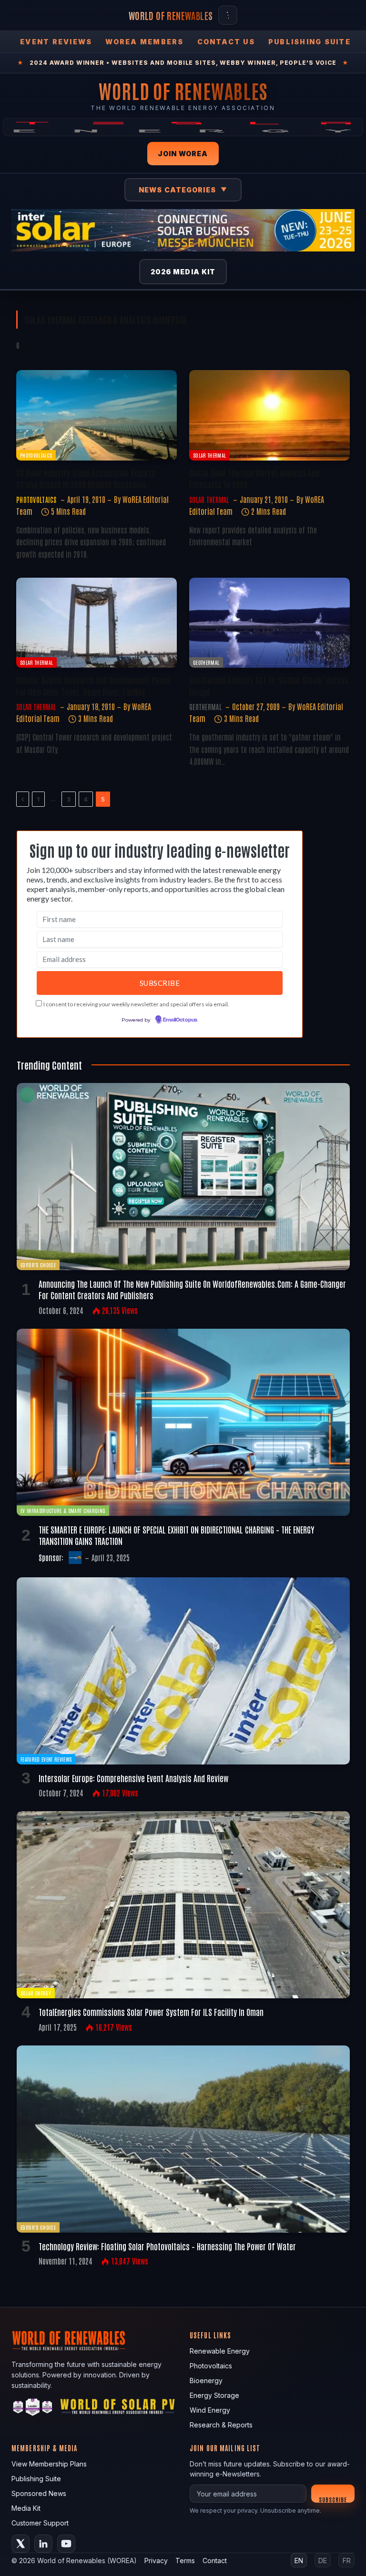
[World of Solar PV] (117, 2409)
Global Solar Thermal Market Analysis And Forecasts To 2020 (254, 478)
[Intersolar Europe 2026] (183, 230)
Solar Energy (36, 1993)
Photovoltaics (36, 455)
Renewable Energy (220, 2351)
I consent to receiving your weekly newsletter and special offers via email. (136, 1004)
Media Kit (26, 2508)
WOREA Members (144, 42)
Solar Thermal (209, 455)
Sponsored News (39, 2493)
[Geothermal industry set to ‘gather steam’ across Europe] (269, 623)
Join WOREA (183, 154)
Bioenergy (206, 2381)
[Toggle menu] (228, 15)
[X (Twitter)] (20, 2544)
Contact (215, 2561)
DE (323, 2561)
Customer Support (40, 2523)
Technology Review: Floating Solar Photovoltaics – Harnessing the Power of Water (167, 2246)
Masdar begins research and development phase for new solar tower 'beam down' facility (93, 685)
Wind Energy (210, 2410)
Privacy (156, 2561)
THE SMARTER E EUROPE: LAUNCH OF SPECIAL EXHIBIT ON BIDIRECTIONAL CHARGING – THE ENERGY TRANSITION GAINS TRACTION (177, 1535)
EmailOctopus (180, 1020)
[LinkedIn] (43, 2544)
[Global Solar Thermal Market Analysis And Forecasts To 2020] (269, 415)
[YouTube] (66, 2544)
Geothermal (206, 662)
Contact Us (226, 42)
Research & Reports (221, 2425)
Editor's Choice (38, 1265)
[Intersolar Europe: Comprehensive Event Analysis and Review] (183, 1671)
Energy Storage (214, 2395)
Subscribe (333, 2499)
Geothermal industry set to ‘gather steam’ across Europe (269, 685)
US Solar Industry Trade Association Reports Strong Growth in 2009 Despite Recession (86, 478)
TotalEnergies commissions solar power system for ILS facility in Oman (151, 2012)
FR (347, 2561)
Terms (185, 2561)
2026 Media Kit (183, 272)
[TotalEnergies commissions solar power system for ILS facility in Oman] (183, 1905)
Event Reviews (56, 42)
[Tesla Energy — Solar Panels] (183, 127)
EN (299, 2561)
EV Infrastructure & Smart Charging (63, 1510)
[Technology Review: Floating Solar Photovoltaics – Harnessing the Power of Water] (183, 2139)
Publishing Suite (310, 42)
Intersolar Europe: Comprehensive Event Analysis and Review (133, 1778)
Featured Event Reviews (46, 1759)
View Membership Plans (49, 2464)
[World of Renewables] (33, 2409)
